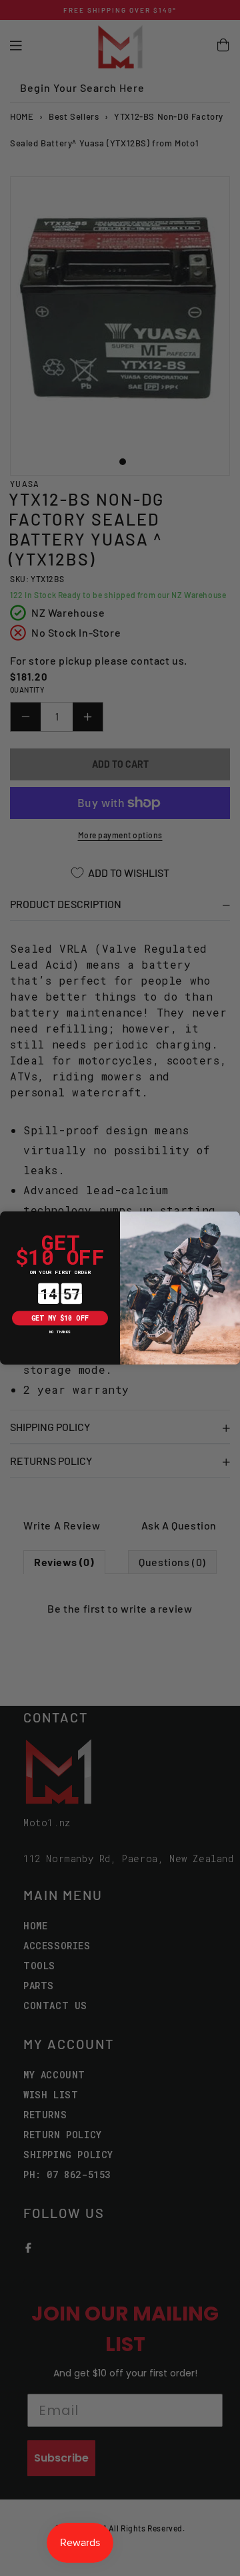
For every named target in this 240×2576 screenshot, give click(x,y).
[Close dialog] (7, 1218)
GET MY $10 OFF (60, 1318)
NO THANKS (60, 1332)
